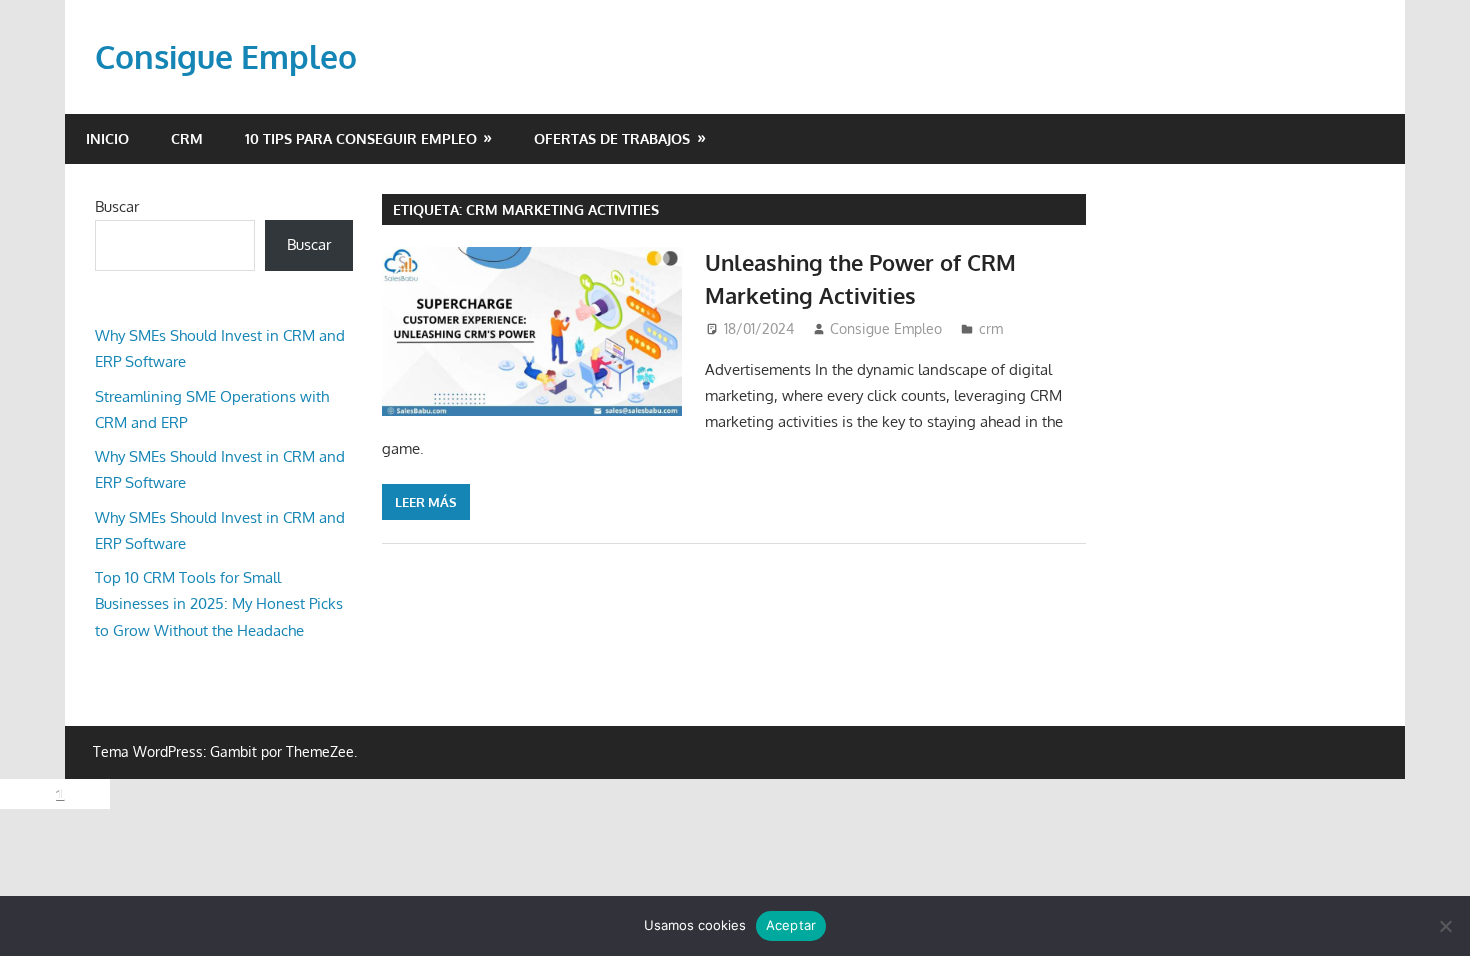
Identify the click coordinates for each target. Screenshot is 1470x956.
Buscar (117, 206)
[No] (1445, 926)
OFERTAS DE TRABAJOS (612, 138)
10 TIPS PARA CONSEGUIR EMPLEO (361, 138)
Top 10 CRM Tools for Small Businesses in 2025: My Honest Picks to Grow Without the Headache (219, 604)
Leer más (426, 502)
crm (187, 138)
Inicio (107, 138)
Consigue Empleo (226, 56)
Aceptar (791, 925)
